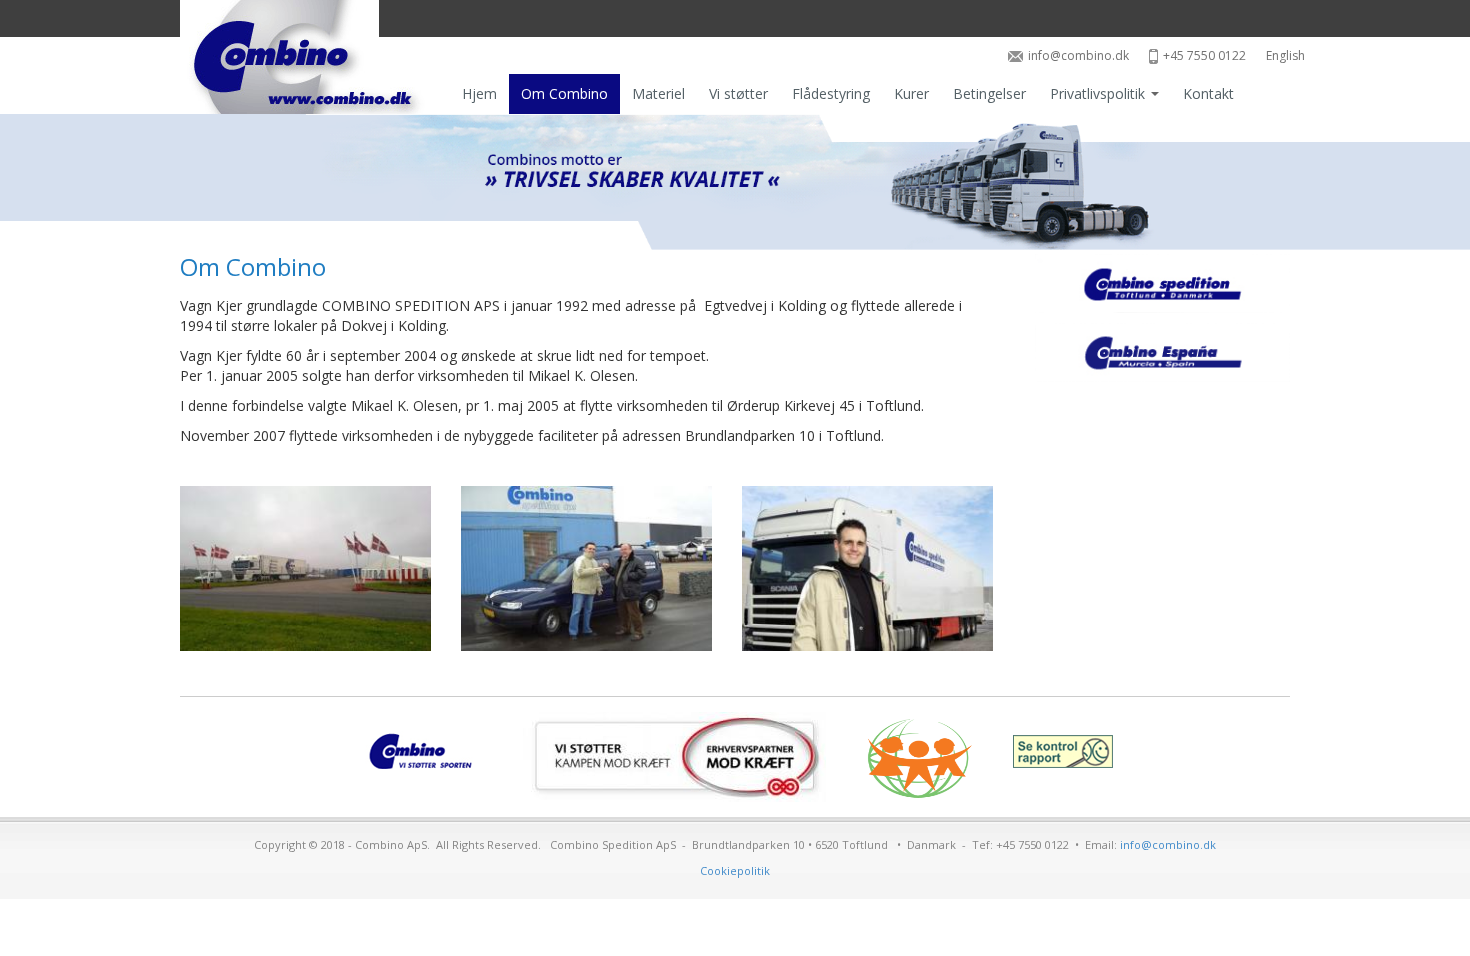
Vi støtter (738, 93)
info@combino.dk (1078, 55)
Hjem (479, 93)
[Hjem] (307, 57)
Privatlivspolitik (1099, 93)
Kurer (911, 93)
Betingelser (989, 93)
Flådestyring (831, 93)
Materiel (658, 93)
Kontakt (1208, 93)
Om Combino (564, 93)
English (1285, 55)
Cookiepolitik (735, 870)
